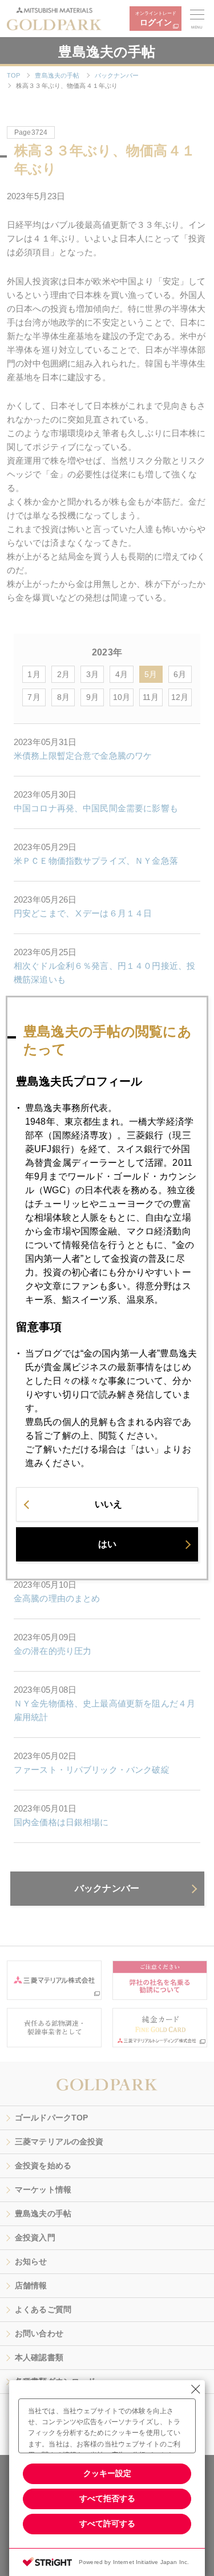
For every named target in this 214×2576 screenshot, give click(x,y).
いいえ (108, 1504)
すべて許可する (107, 2523)
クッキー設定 (107, 2473)
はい (107, 1544)
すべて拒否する (107, 2498)
